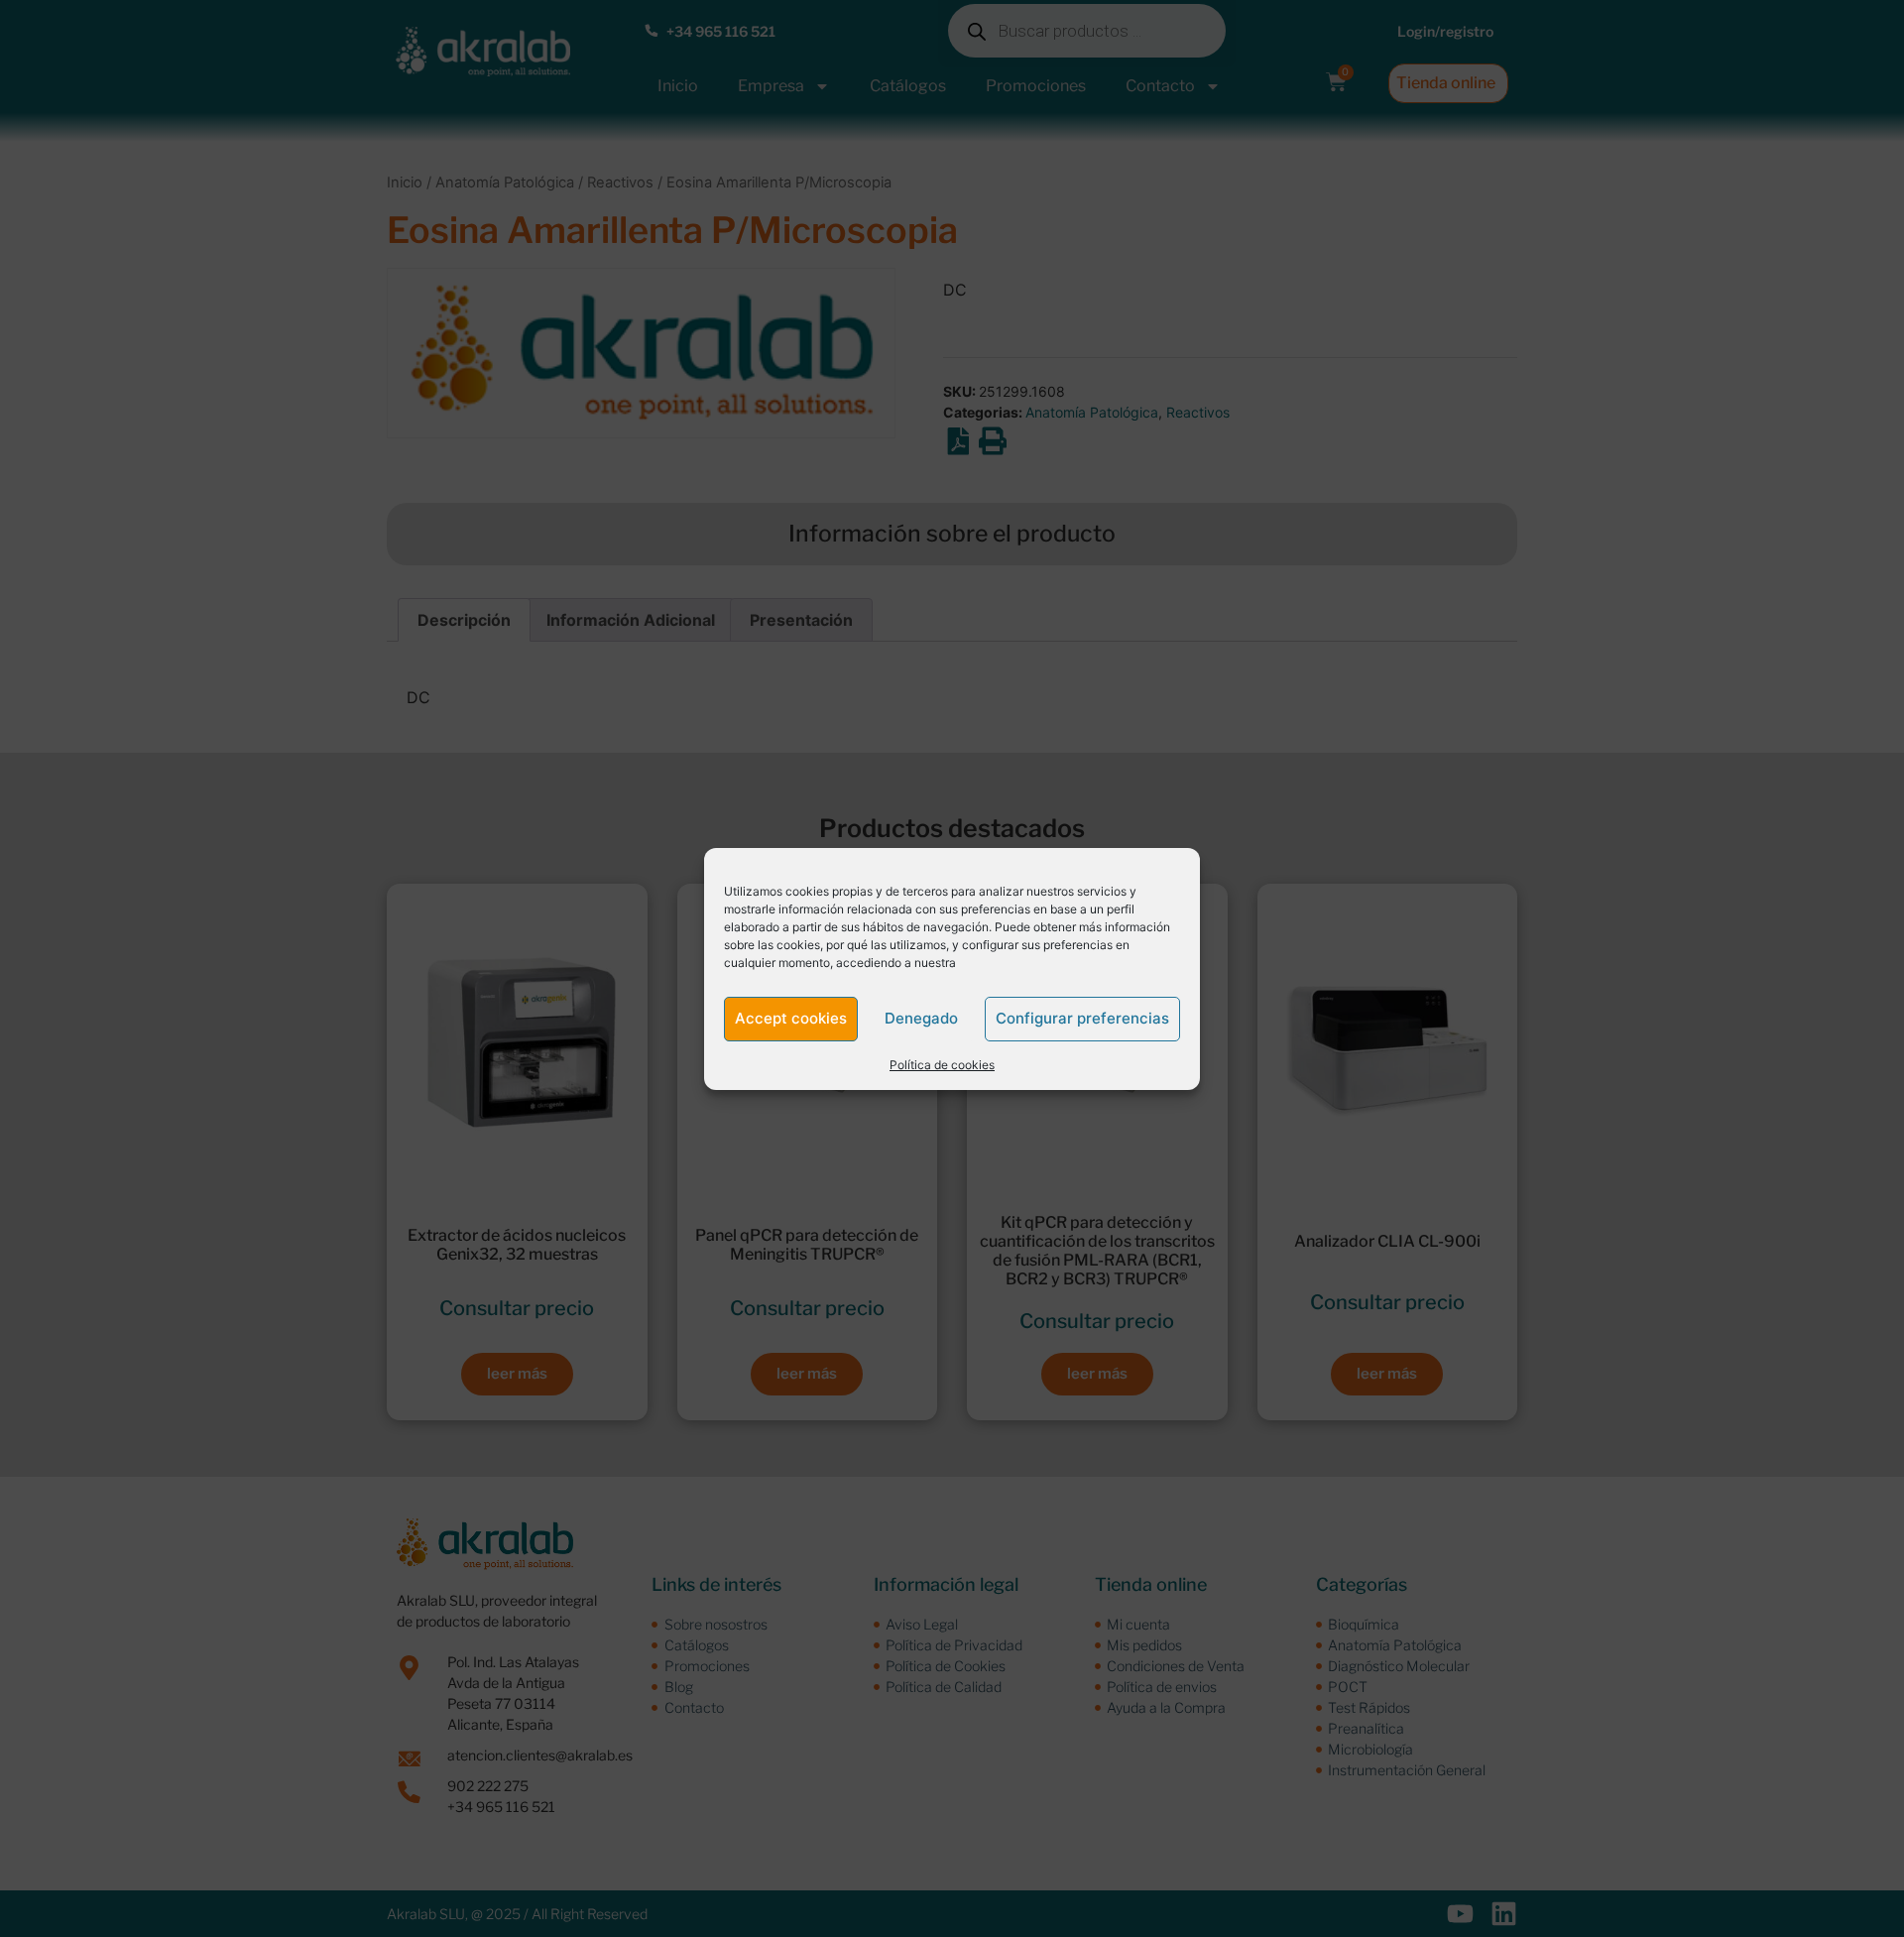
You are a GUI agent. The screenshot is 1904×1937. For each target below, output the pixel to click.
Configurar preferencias (1082, 1018)
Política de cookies (942, 1065)
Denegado (921, 1018)
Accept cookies (791, 1018)
